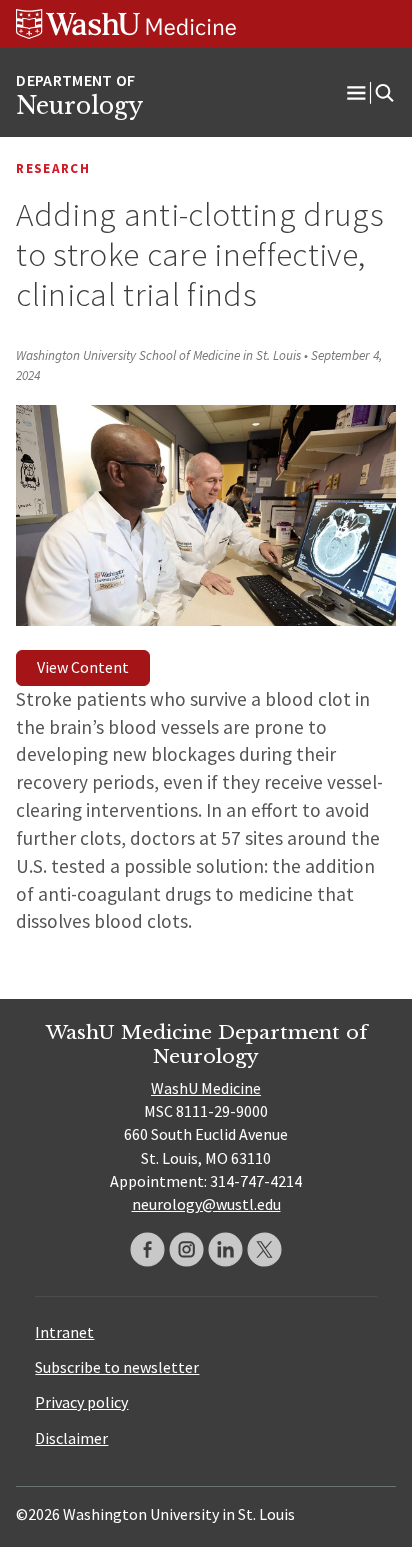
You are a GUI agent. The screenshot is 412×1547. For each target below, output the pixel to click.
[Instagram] (186, 1249)
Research (53, 168)
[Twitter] (264, 1249)
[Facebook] (147, 1249)
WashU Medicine (206, 1088)
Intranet (64, 1332)
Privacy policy (81, 1402)
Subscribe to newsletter (117, 1367)
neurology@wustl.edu (206, 1204)
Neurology (79, 106)
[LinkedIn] (225, 1249)
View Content (83, 667)
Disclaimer (71, 1438)
